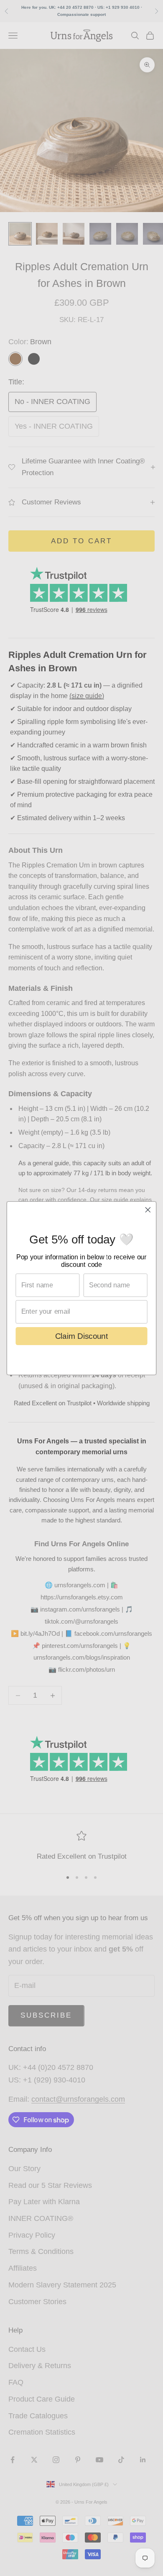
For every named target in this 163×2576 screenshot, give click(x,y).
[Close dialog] (148, 1210)
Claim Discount (82, 1336)
